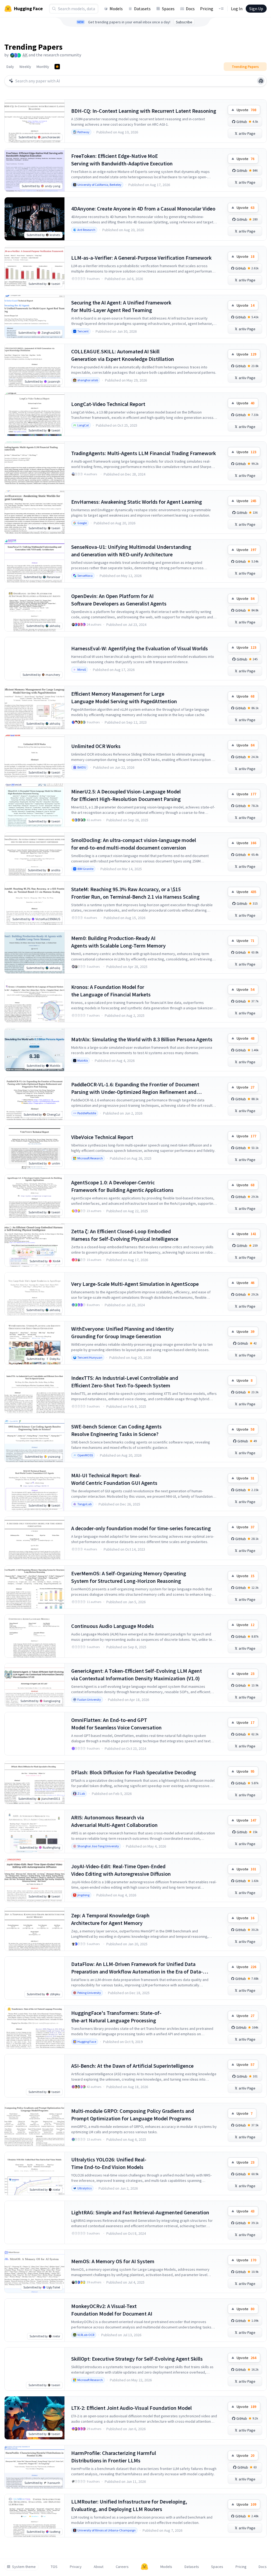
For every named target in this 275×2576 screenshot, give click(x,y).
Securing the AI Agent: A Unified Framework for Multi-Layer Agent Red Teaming (121, 306)
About (99, 2567)
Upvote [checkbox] (246, 110)
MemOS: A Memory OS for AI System (113, 2261)
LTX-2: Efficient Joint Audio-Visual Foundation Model (131, 2408)
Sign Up (256, 9)
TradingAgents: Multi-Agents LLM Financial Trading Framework (144, 453)
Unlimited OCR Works (96, 746)
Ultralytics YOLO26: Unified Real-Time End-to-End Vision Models (109, 2163)
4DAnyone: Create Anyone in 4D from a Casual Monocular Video (143, 208)
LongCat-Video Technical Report (108, 404)
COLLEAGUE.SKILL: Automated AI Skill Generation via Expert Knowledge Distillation (123, 355)
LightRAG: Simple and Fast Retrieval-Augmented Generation (140, 2212)
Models (116, 9)
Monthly (43, 67)
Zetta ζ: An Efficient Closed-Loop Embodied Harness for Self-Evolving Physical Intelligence (125, 1235)
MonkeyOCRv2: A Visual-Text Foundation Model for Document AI (112, 2310)
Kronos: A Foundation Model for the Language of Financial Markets (111, 991)
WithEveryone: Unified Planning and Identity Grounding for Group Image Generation (122, 1332)
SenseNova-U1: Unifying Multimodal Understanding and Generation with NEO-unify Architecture (131, 551)
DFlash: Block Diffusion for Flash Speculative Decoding (134, 1772)
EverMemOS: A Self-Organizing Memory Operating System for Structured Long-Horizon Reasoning (129, 1577)
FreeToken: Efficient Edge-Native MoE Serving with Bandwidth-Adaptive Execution (122, 160)
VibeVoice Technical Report (102, 1137)
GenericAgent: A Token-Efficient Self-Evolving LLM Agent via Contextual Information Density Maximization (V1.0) (137, 1675)
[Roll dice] (261, 81)
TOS (54, 2567)
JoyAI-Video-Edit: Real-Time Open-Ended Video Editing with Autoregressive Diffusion (121, 1870)
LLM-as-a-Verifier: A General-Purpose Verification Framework (141, 258)
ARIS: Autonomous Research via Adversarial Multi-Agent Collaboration (114, 1821)
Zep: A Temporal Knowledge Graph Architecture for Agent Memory (110, 1919)
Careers (122, 2567)
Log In (237, 9)
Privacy (76, 2567)
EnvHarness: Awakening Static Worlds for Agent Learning (137, 502)
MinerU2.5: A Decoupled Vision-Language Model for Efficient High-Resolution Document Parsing (126, 795)
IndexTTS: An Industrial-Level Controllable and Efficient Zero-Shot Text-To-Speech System (125, 1382)
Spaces (168, 9)
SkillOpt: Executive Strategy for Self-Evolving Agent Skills (137, 2359)
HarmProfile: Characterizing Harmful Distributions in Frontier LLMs (114, 2457)
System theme (24, 2567)
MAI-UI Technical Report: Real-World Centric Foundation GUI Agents (114, 1479)
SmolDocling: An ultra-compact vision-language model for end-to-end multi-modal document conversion (134, 844)
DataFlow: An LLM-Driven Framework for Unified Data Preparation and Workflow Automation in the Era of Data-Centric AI (137, 1968)
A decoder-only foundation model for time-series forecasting (141, 1528)
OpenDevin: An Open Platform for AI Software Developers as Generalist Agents (119, 600)
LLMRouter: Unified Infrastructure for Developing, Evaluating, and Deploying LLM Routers (129, 2505)
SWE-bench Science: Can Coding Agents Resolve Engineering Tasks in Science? (116, 1430)
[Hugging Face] (144, 2567)
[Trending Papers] (57, 67)
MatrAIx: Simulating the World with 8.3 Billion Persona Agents (142, 1039)
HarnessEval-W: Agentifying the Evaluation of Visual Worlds (140, 648)
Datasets (142, 9)
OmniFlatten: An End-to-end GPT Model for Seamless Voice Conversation (116, 1724)
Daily (10, 67)
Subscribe (184, 22)
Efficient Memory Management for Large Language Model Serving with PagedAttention (124, 697)
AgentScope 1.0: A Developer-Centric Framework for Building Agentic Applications (122, 1186)
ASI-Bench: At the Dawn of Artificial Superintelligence (132, 2066)
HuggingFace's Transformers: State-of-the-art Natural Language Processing (116, 2017)
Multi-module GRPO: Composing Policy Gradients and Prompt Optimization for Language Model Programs (133, 2115)
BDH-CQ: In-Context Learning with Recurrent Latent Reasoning (144, 111)
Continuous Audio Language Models (113, 1626)
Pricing (207, 9)
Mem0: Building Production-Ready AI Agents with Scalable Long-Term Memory (118, 942)
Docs (190, 9)
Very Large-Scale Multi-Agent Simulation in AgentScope (135, 1284)
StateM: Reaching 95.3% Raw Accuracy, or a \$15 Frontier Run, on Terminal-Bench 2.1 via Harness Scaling (135, 893)
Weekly (25, 67)
